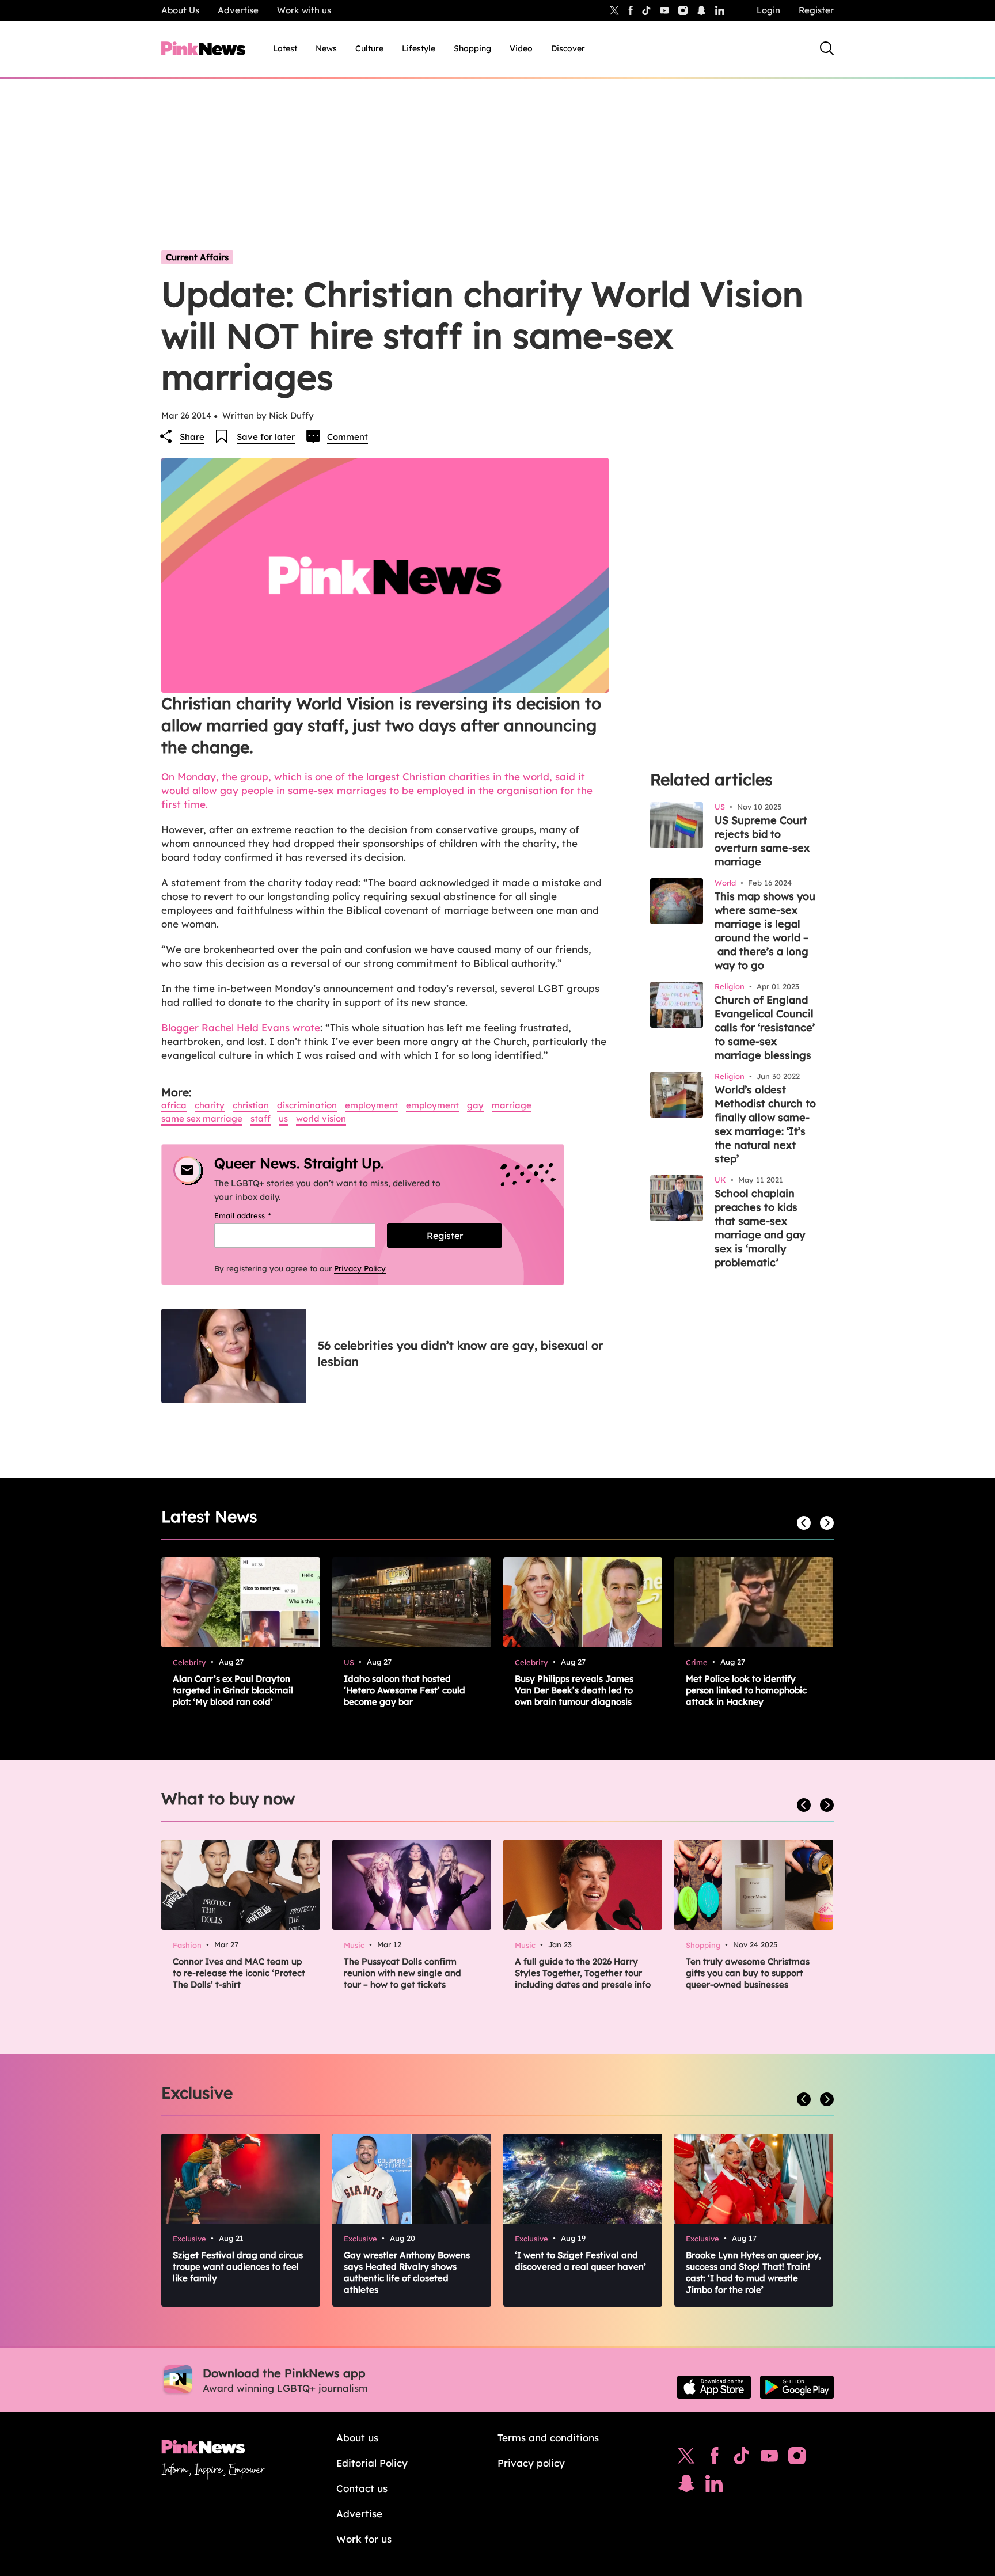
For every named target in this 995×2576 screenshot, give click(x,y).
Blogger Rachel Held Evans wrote (241, 1027)
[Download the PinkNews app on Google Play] (797, 2387)
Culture (369, 48)
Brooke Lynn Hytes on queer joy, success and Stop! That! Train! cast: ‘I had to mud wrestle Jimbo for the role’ (753, 2272)
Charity (210, 1105)
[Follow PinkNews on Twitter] (686, 2459)
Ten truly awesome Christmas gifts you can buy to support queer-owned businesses (748, 1973)
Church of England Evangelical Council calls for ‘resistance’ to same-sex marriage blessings (765, 1027)
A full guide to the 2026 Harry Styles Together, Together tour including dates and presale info (583, 1973)
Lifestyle (419, 48)
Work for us (364, 2539)
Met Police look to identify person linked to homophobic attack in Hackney (746, 1690)
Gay (475, 1105)
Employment (371, 1105)
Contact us (362, 2488)
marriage (512, 1105)
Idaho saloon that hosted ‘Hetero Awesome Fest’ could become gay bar (405, 1690)
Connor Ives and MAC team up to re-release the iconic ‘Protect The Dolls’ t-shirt (239, 1973)
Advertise (238, 10)
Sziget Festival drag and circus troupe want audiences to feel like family (238, 2267)
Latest (285, 48)
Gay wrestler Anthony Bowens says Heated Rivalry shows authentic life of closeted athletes (407, 2272)
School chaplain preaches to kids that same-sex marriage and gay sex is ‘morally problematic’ (760, 1228)
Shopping (472, 48)
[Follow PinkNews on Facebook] (714, 2459)
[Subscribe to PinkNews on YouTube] (769, 2459)
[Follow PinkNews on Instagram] (797, 2459)
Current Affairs (197, 257)
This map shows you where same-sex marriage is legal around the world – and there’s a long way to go (765, 931)
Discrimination (307, 1105)
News (326, 48)
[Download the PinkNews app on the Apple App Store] (714, 2387)
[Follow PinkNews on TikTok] (742, 2459)
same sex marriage (202, 1118)
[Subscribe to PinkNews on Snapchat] (686, 2486)
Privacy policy (531, 2463)
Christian (251, 1105)
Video (521, 48)
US (283, 1118)
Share (192, 437)
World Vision (321, 1118)
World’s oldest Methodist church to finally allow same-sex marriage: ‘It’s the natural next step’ (765, 1124)
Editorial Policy (372, 2463)
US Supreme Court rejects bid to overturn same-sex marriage (762, 841)
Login (768, 10)
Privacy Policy (360, 1268)
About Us (180, 10)
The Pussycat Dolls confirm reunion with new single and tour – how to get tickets (402, 1973)
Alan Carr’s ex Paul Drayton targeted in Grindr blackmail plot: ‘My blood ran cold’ (233, 1690)
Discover (568, 48)
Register (816, 10)
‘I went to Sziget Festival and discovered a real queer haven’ (580, 2261)
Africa (174, 1105)
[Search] (827, 48)
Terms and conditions (548, 2438)
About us (357, 2438)
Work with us (304, 10)
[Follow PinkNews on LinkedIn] (720, 10)
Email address (257, 1215)
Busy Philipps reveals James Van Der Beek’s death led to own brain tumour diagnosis (574, 1690)
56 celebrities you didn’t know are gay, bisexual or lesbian (460, 1353)
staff (261, 1118)
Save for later (266, 437)
